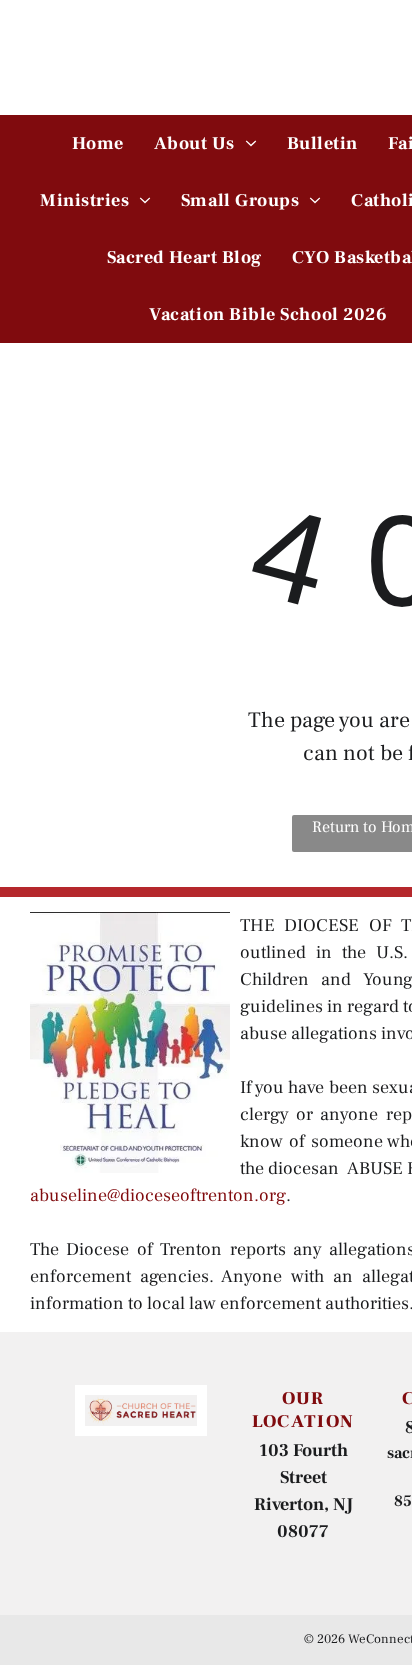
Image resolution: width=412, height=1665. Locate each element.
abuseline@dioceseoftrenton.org (158, 1195)
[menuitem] (97, 143)
